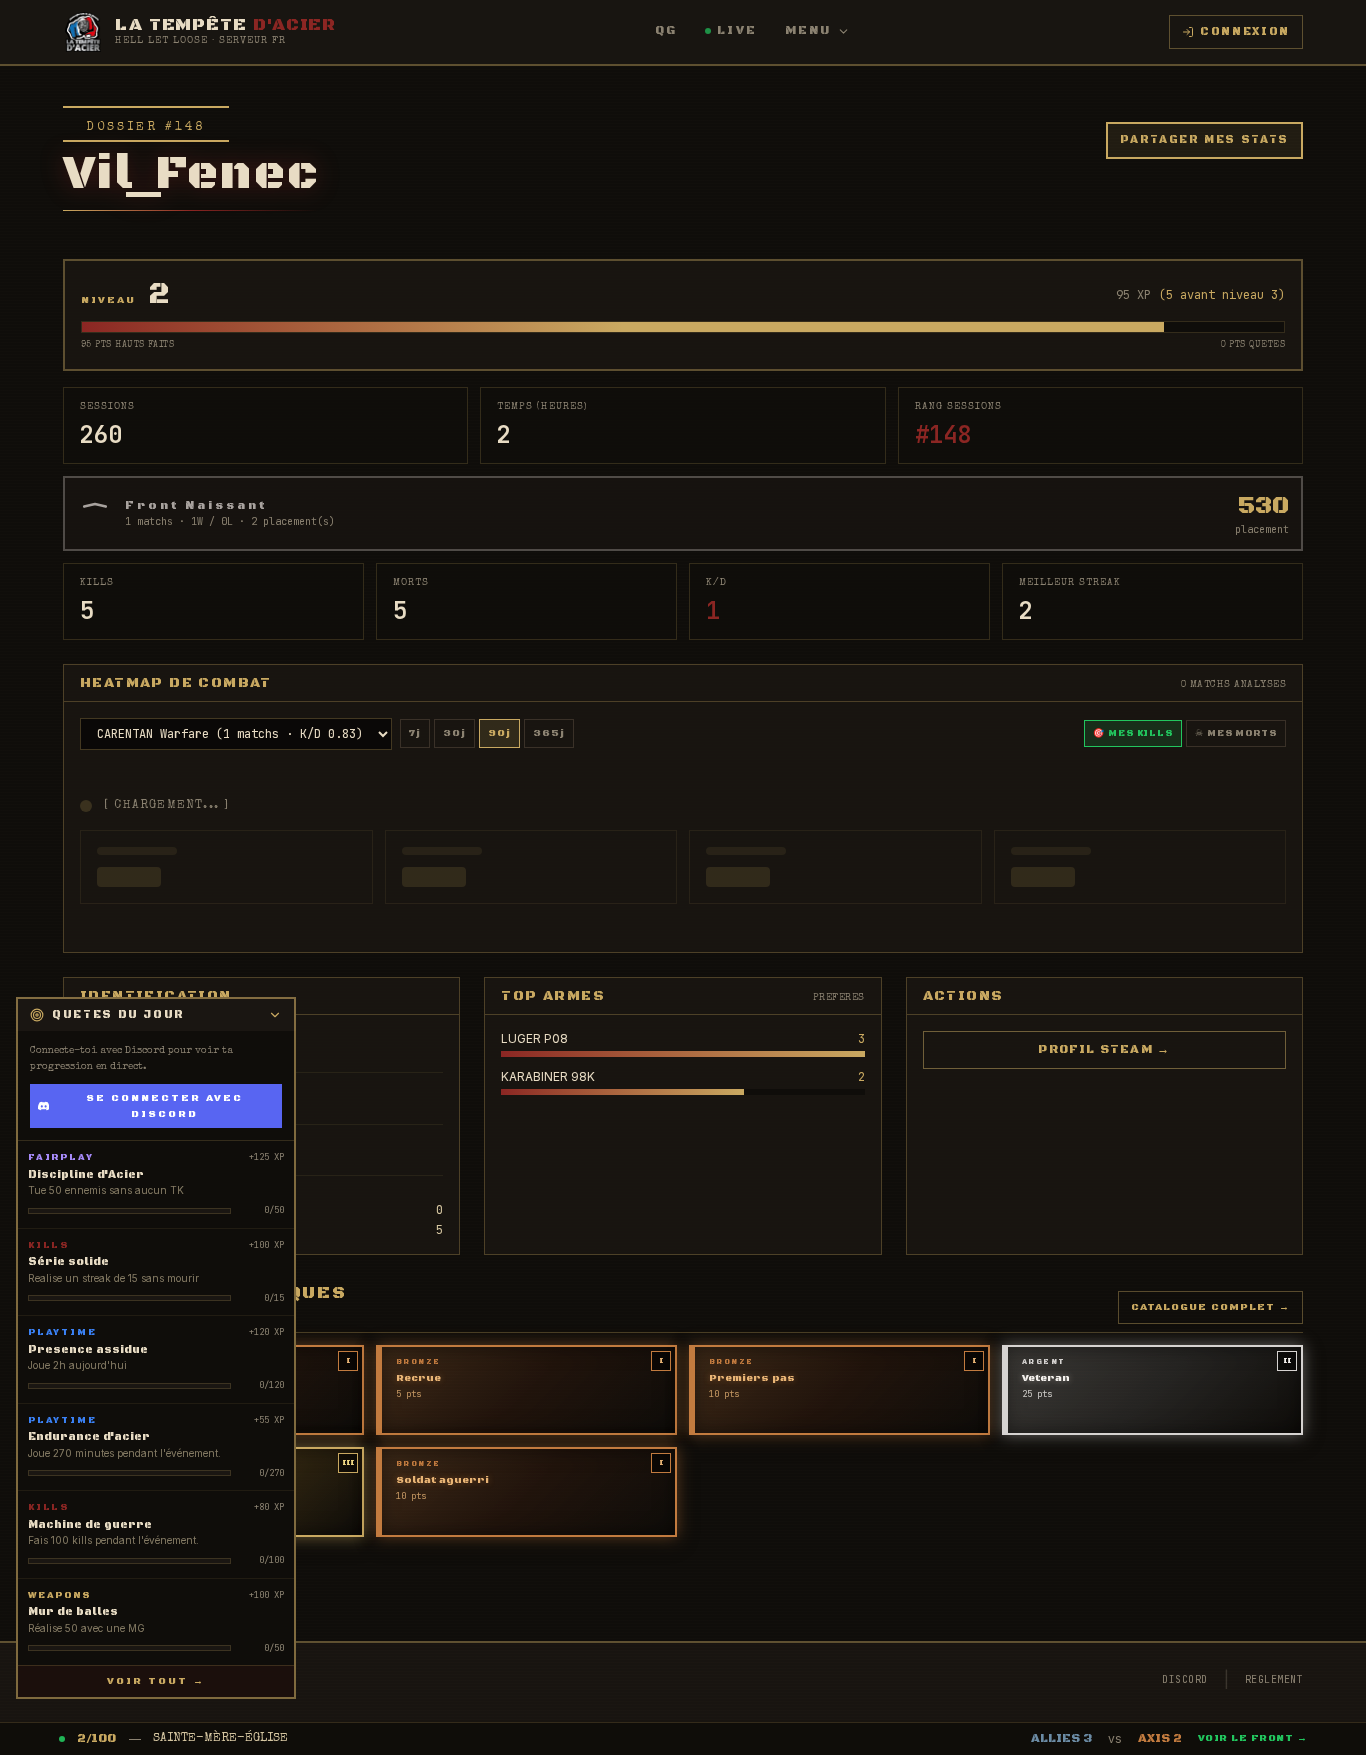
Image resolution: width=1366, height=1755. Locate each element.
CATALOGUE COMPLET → (1210, 1307)
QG (666, 30)
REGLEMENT (1274, 1679)
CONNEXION (1245, 32)
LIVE (737, 30)
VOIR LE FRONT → (1253, 1738)
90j (499, 733)
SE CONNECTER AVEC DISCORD (164, 1106)
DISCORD (1185, 1679)
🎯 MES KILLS (1133, 733)
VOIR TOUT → (156, 1681)
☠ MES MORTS (1236, 733)
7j (415, 733)
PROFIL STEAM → (1104, 1049)
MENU (808, 30)
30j (454, 733)
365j (549, 733)
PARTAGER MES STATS (1204, 140)
